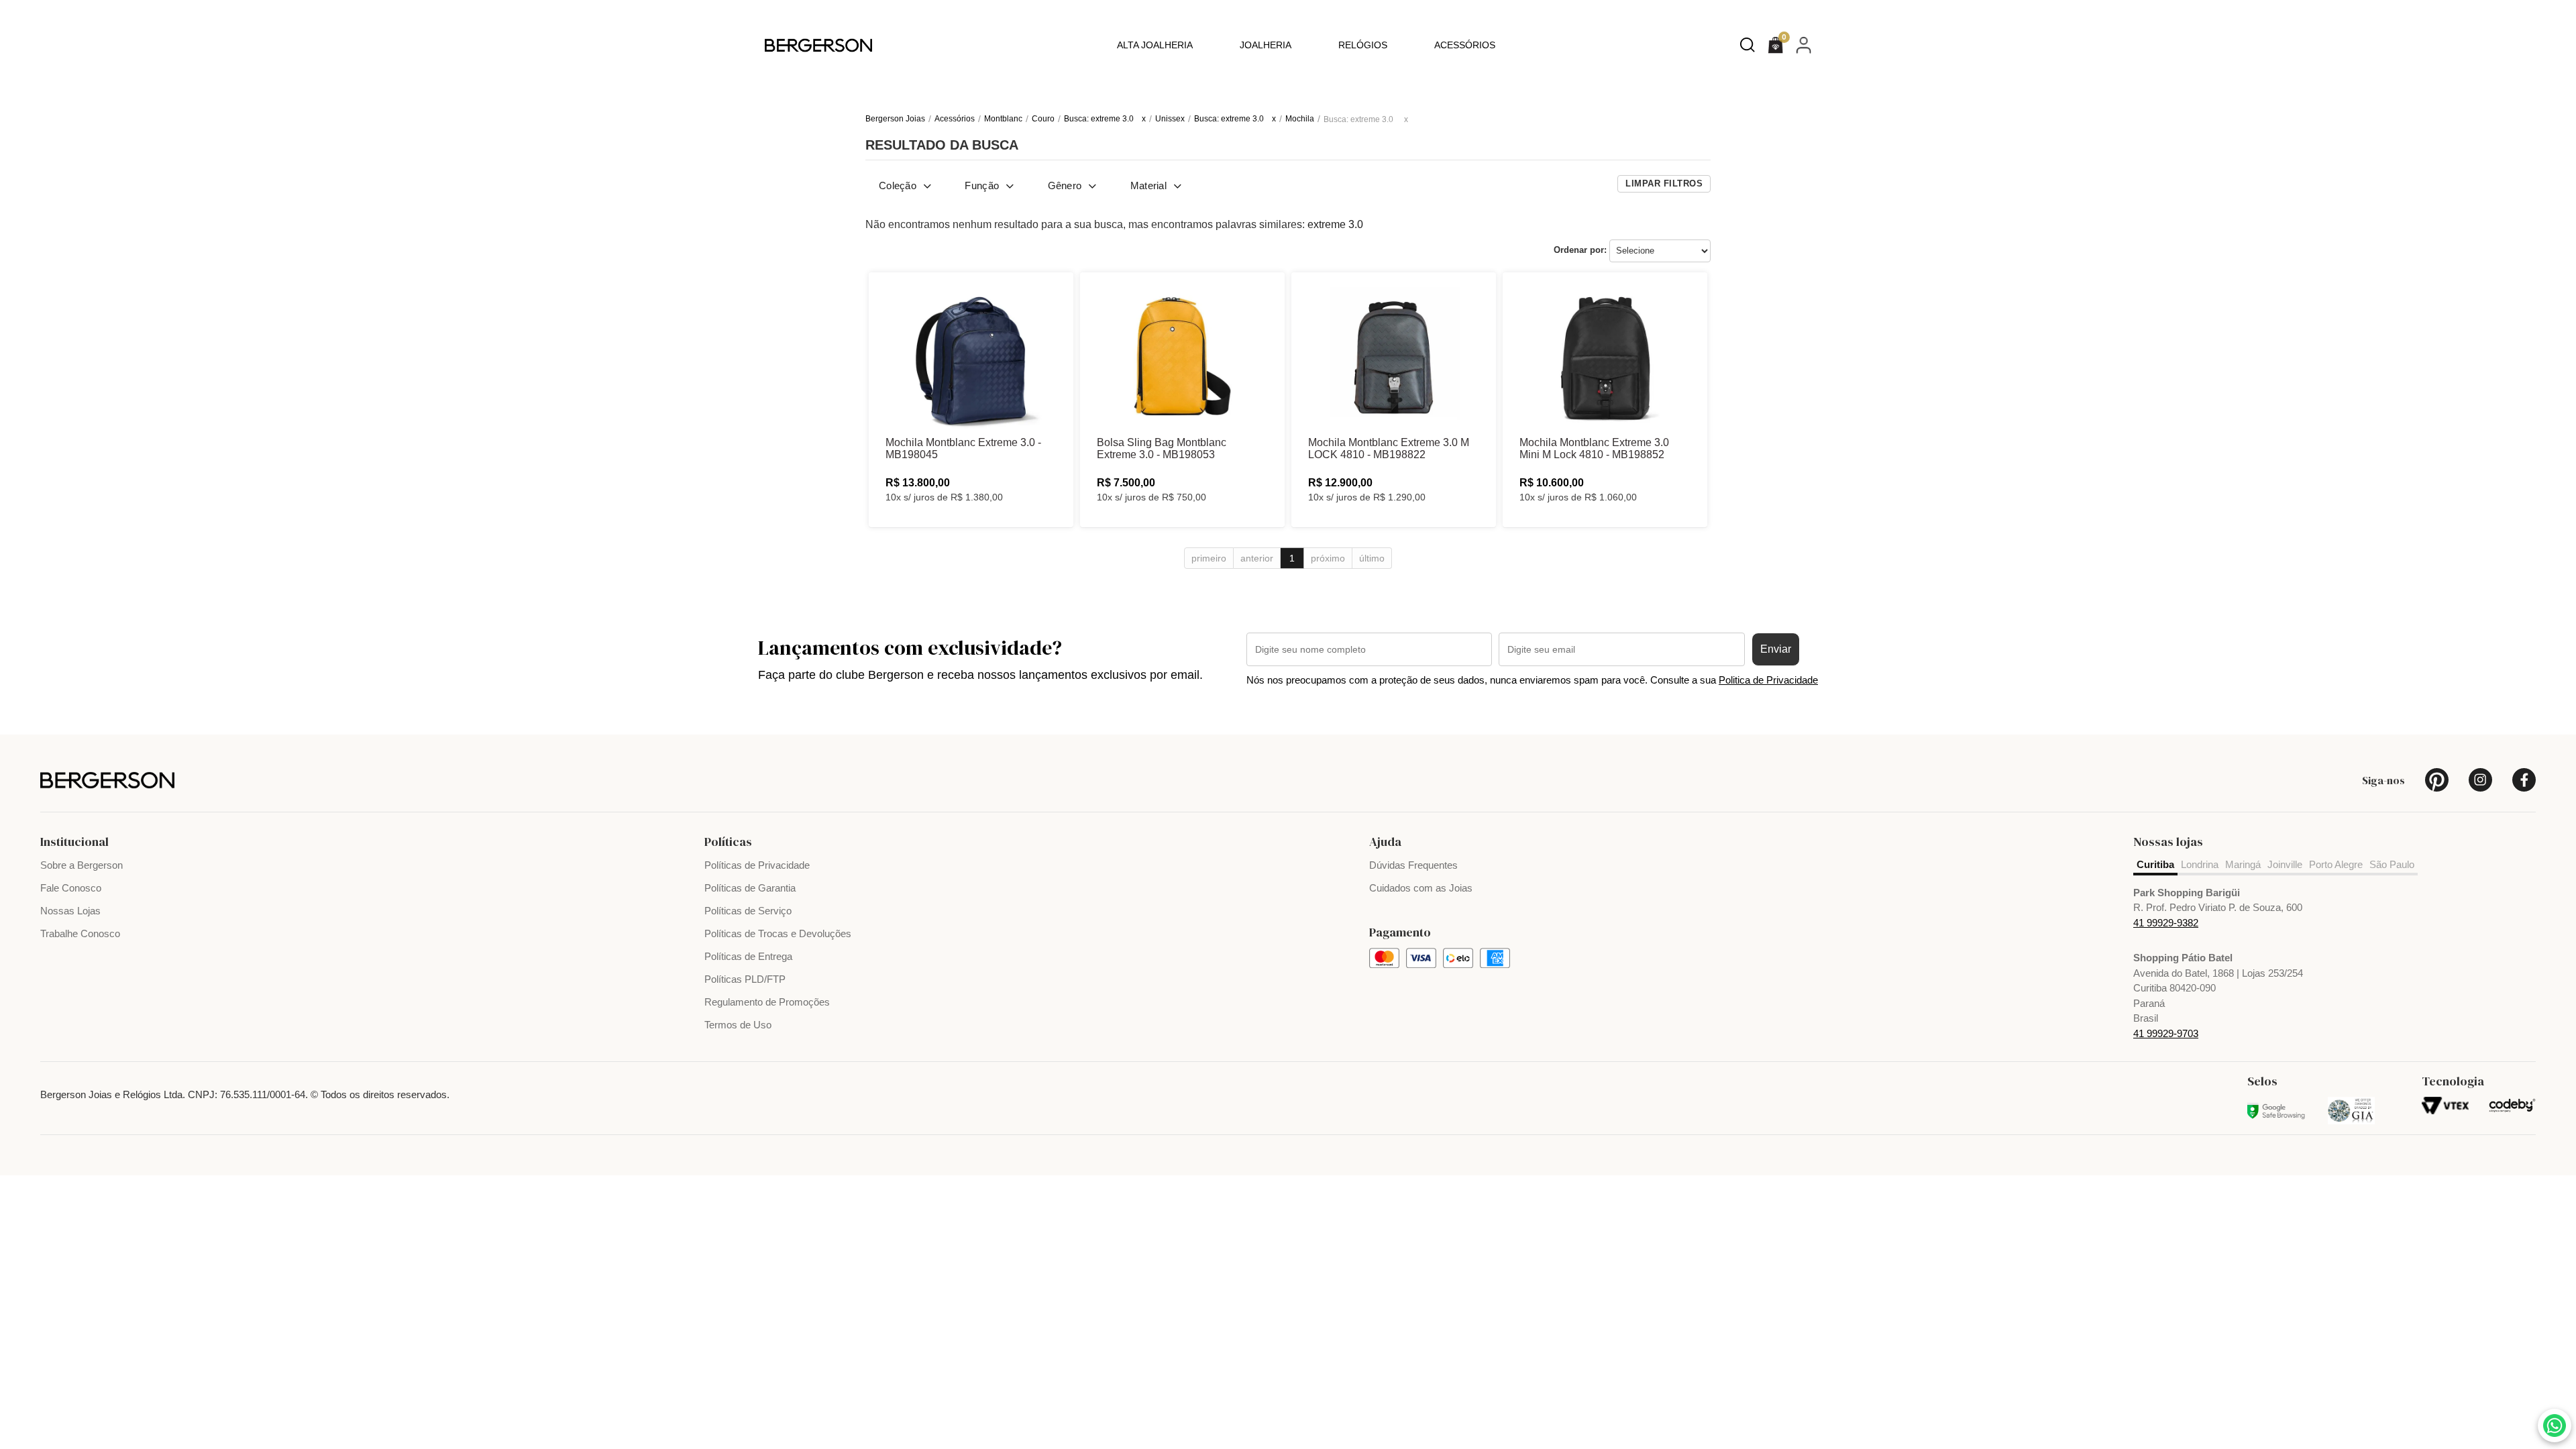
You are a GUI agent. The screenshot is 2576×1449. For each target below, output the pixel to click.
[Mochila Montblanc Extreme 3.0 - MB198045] (971, 356)
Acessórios (1465, 45)
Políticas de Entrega (748, 956)
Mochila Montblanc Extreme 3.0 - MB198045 (963, 448)
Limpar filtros (1664, 183)
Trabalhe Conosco (80, 933)
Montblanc (1003, 119)
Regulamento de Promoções (767, 1002)
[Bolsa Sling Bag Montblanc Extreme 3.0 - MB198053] (1182, 356)
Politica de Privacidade (1768, 680)
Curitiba (2155, 864)
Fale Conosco (71, 888)
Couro (1043, 119)
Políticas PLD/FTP (745, 979)
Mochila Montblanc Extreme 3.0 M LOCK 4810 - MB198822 (1389, 448)
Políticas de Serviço (748, 911)
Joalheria (1266, 45)
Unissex (1170, 119)
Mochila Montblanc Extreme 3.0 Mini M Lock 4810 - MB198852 (1594, 448)
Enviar (1776, 649)
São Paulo (2392, 864)
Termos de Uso (738, 1025)
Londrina (2200, 864)
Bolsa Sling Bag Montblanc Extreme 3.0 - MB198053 (1162, 448)
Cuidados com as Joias (1421, 888)
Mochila (1300, 119)
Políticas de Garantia (750, 888)
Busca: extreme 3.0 (1099, 119)
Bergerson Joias (895, 119)
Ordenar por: (1580, 250)
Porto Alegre (2336, 864)
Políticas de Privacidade (757, 865)
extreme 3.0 (1335, 224)
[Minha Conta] (1804, 45)
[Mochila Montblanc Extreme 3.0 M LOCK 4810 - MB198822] (1394, 356)
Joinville (2285, 864)
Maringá (2243, 864)
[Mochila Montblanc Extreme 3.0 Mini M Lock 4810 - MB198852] (1605, 356)
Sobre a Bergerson (82, 865)
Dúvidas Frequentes (1413, 865)
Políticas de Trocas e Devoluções (778, 933)
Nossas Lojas (70, 911)
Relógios (1363, 45)
